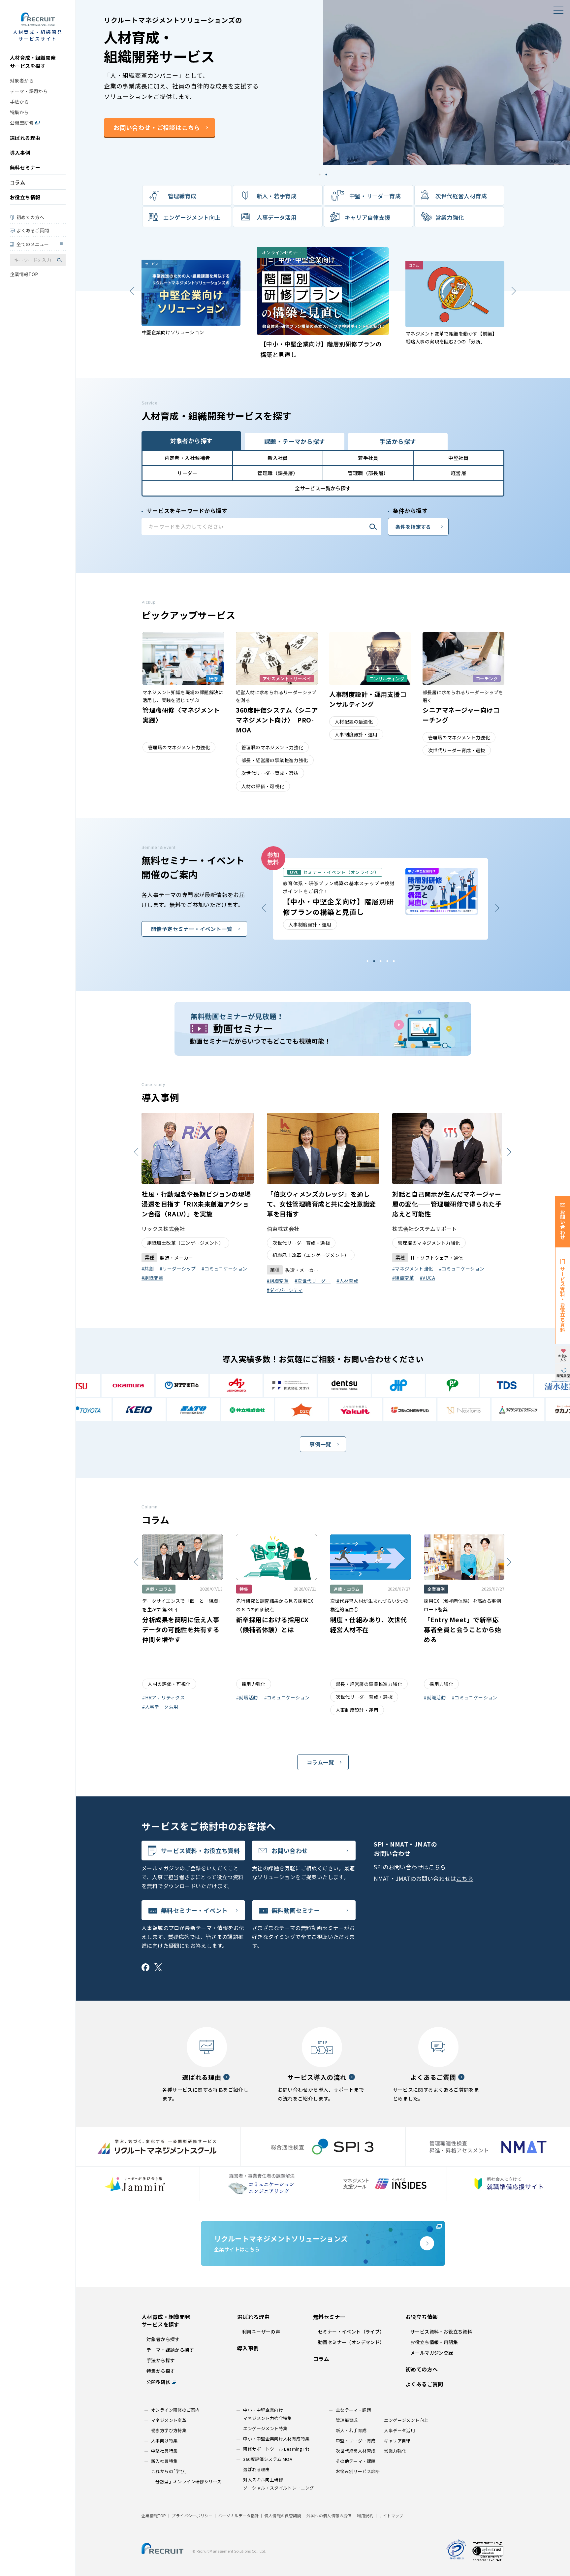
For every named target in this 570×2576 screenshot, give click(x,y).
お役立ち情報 (25, 197)
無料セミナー (25, 167)
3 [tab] (380, 961)
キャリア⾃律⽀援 (368, 217)
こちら (437, 1867)
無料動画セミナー (296, 1910)
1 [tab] (320, 174)
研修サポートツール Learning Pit (276, 2449)
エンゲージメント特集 (265, 2428)
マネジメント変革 (169, 2420)
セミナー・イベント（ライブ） (351, 2332)
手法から (19, 102)
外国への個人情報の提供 (329, 2515)
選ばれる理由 (25, 138)
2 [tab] (326, 174)
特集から (19, 112)
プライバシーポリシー (192, 2515)
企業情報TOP (24, 274)
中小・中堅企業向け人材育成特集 (276, 2439)
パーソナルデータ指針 (238, 2515)
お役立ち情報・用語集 (434, 2342)
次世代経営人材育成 (461, 196)
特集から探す (161, 2371)
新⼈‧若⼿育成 (277, 196)
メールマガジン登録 (432, 2353)
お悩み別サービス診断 (358, 2471)
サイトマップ (391, 2515)
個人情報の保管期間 (283, 2515)
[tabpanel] (323, 82)
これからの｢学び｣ (169, 2471)
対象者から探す (163, 2339)
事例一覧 (320, 1444)
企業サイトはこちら (281, 2243)
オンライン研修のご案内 (175, 2410)
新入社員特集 (164, 2461)
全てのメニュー (33, 244)
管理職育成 (182, 196)
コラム (17, 182)
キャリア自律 (397, 2441)
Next (132, 291)
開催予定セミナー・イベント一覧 (192, 929)
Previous (513, 291)
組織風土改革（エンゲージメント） (436, 1255)
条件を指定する (413, 527)
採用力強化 (159, 1243)
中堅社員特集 (164, 2451)
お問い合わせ (290, 1851)
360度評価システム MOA (268, 2459)
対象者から (22, 80)
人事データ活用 (399, 2430)
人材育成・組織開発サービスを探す (33, 62)
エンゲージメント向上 (192, 217)
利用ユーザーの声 (261, 2332)
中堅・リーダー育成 (375, 196)
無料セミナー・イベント (194, 1910)
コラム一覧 (320, 1762)
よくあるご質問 (33, 230)
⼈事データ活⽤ (277, 217)
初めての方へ (30, 217)
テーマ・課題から (29, 91)
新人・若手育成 (351, 2430)
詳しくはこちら (133, 148)
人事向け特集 (164, 2441)
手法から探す (161, 2360)
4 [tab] (374, 961)
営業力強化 (450, 217)
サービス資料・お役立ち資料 (200, 1851)
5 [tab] (367, 961)
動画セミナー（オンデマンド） (351, 2342)
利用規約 (365, 2515)
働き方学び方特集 (169, 2430)
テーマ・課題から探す (170, 2350)
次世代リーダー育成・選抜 (427, 1243)
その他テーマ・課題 (356, 2461)
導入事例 (20, 153)
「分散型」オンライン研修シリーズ (186, 2481)
